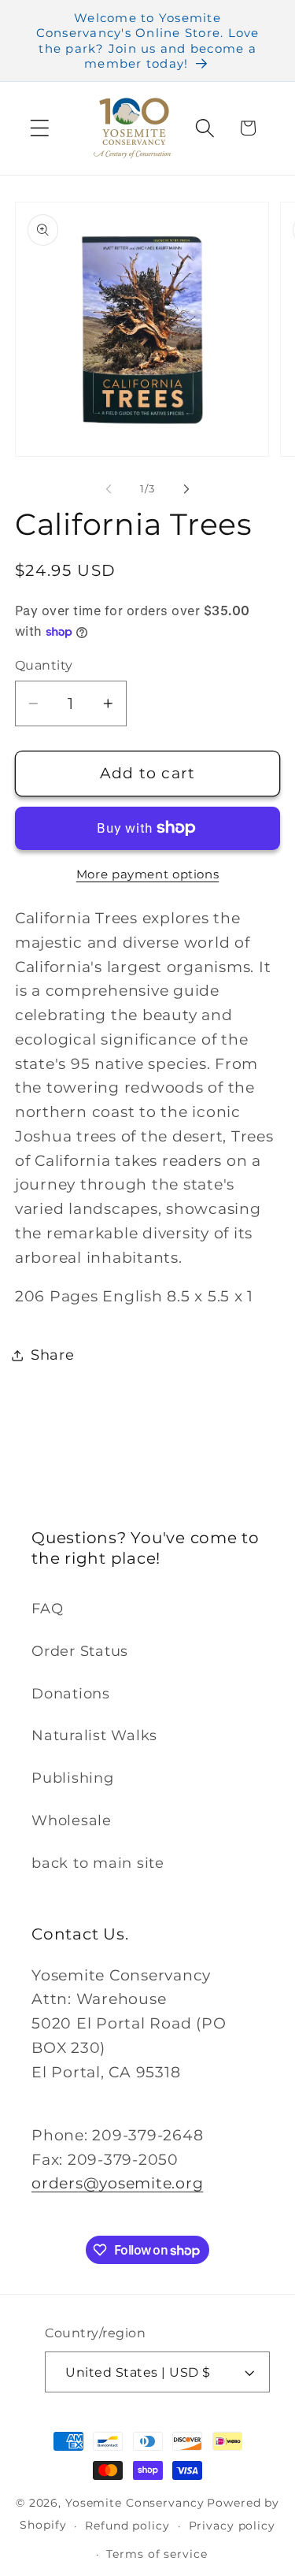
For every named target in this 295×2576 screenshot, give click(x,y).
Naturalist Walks (94, 1735)
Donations (71, 1693)
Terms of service (157, 2554)
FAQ (47, 1608)
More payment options (148, 874)
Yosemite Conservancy (135, 2503)
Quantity (44, 665)
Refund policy (127, 2526)
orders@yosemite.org (117, 2183)
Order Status (80, 1651)
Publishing (73, 1778)
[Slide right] (186, 488)
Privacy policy (232, 2526)
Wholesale (72, 1820)
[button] (40, 128)
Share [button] (53, 1355)
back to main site (98, 1863)
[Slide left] (109, 488)
